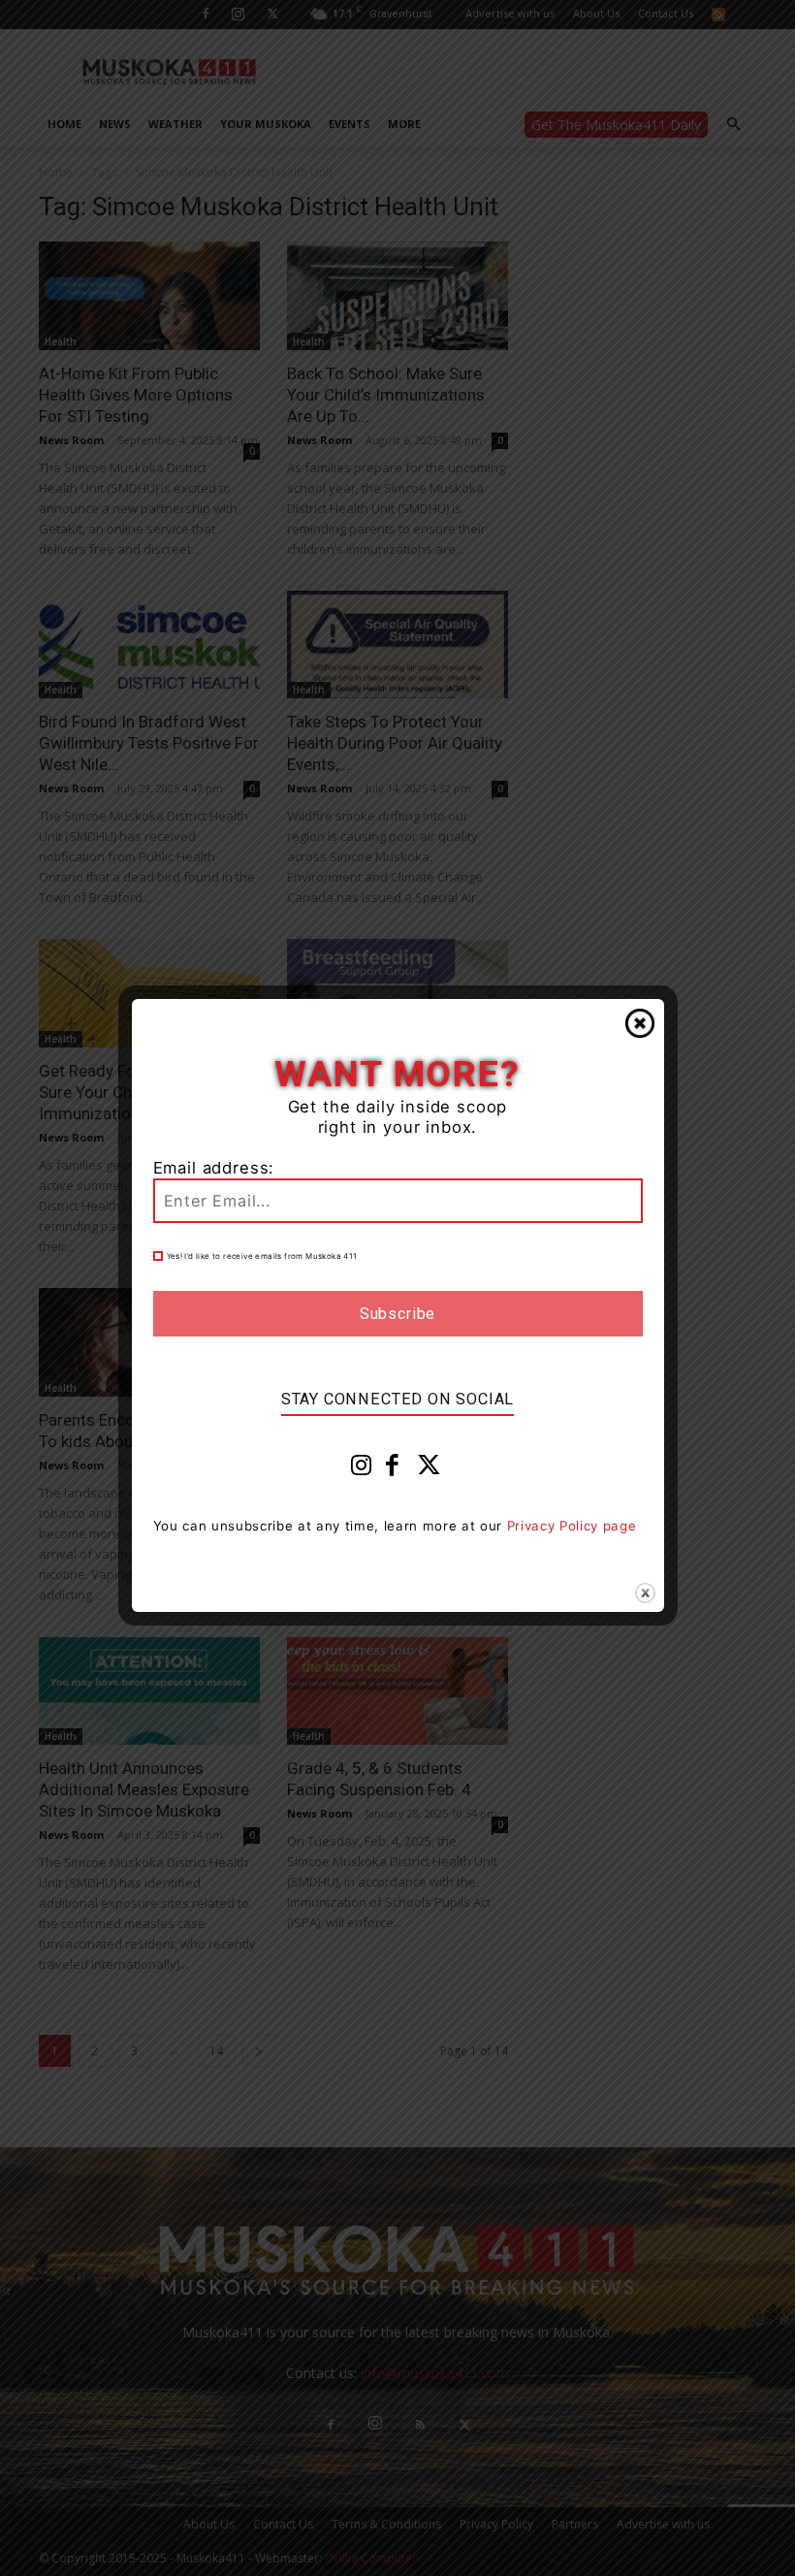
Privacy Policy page (572, 1526)
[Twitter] (429, 1469)
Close (640, 1023)
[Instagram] (362, 1469)
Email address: (214, 1168)
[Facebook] (393, 1469)
